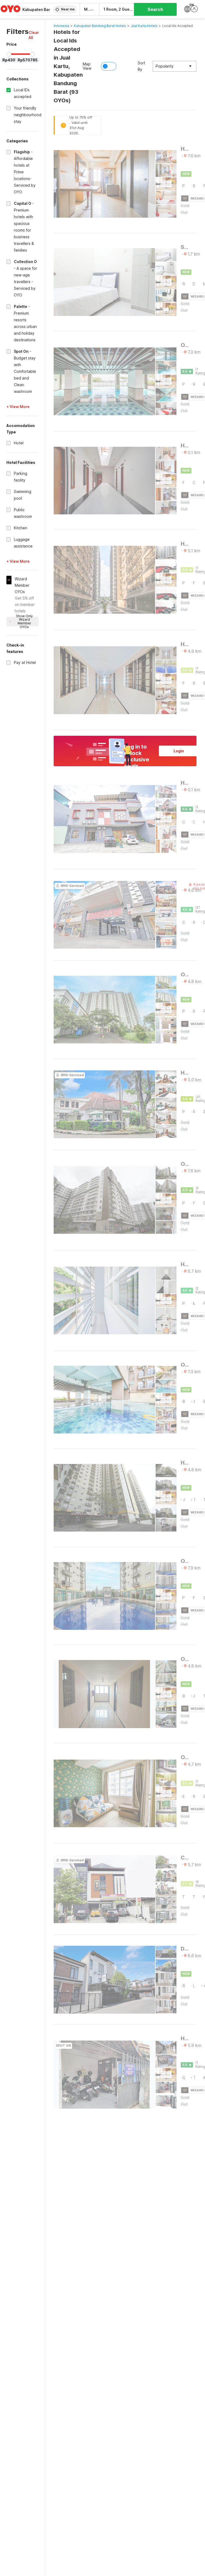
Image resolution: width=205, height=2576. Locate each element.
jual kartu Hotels (144, 26)
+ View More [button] (18, 407)
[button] (34, 35)
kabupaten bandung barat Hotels (100, 26)
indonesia (61, 26)
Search (155, 9)
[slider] (9, 54)
